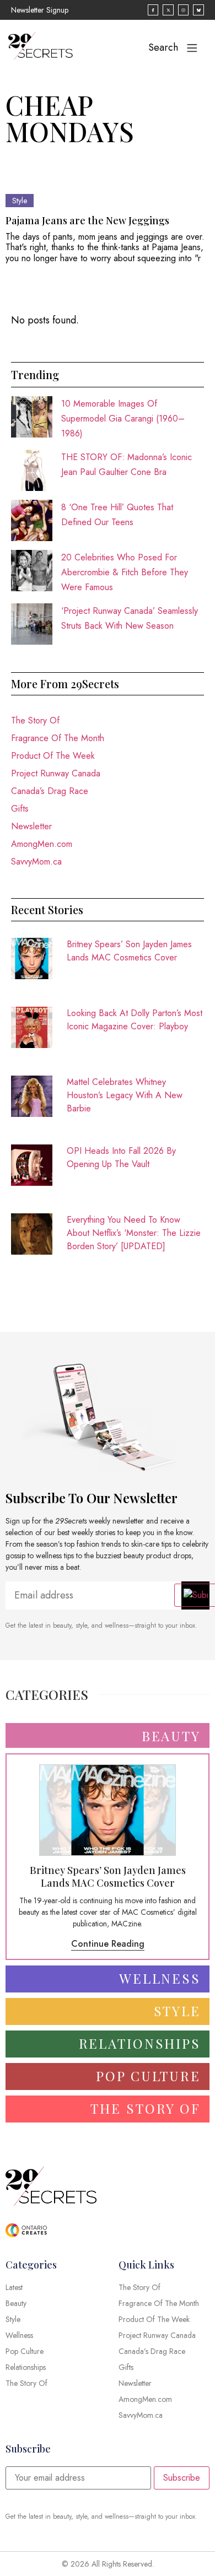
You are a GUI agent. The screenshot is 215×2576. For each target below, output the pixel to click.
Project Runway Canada (56, 773)
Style (20, 201)
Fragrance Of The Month (58, 738)
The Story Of (35, 720)
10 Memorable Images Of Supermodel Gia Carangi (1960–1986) (123, 418)
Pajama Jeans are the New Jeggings (87, 220)
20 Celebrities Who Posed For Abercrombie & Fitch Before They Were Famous (125, 572)
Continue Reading (108, 1944)
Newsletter (31, 826)
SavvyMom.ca (36, 862)
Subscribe (182, 2478)
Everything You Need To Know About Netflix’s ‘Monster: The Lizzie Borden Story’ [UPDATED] (134, 1233)
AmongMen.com (42, 844)
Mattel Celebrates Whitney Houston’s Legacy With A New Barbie (125, 1095)
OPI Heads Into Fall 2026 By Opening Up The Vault (121, 1157)
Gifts (20, 809)
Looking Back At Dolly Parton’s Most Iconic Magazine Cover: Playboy (135, 1020)
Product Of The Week (53, 756)
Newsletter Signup (40, 10)
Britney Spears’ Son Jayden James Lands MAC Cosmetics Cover (129, 951)
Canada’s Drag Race (50, 791)
